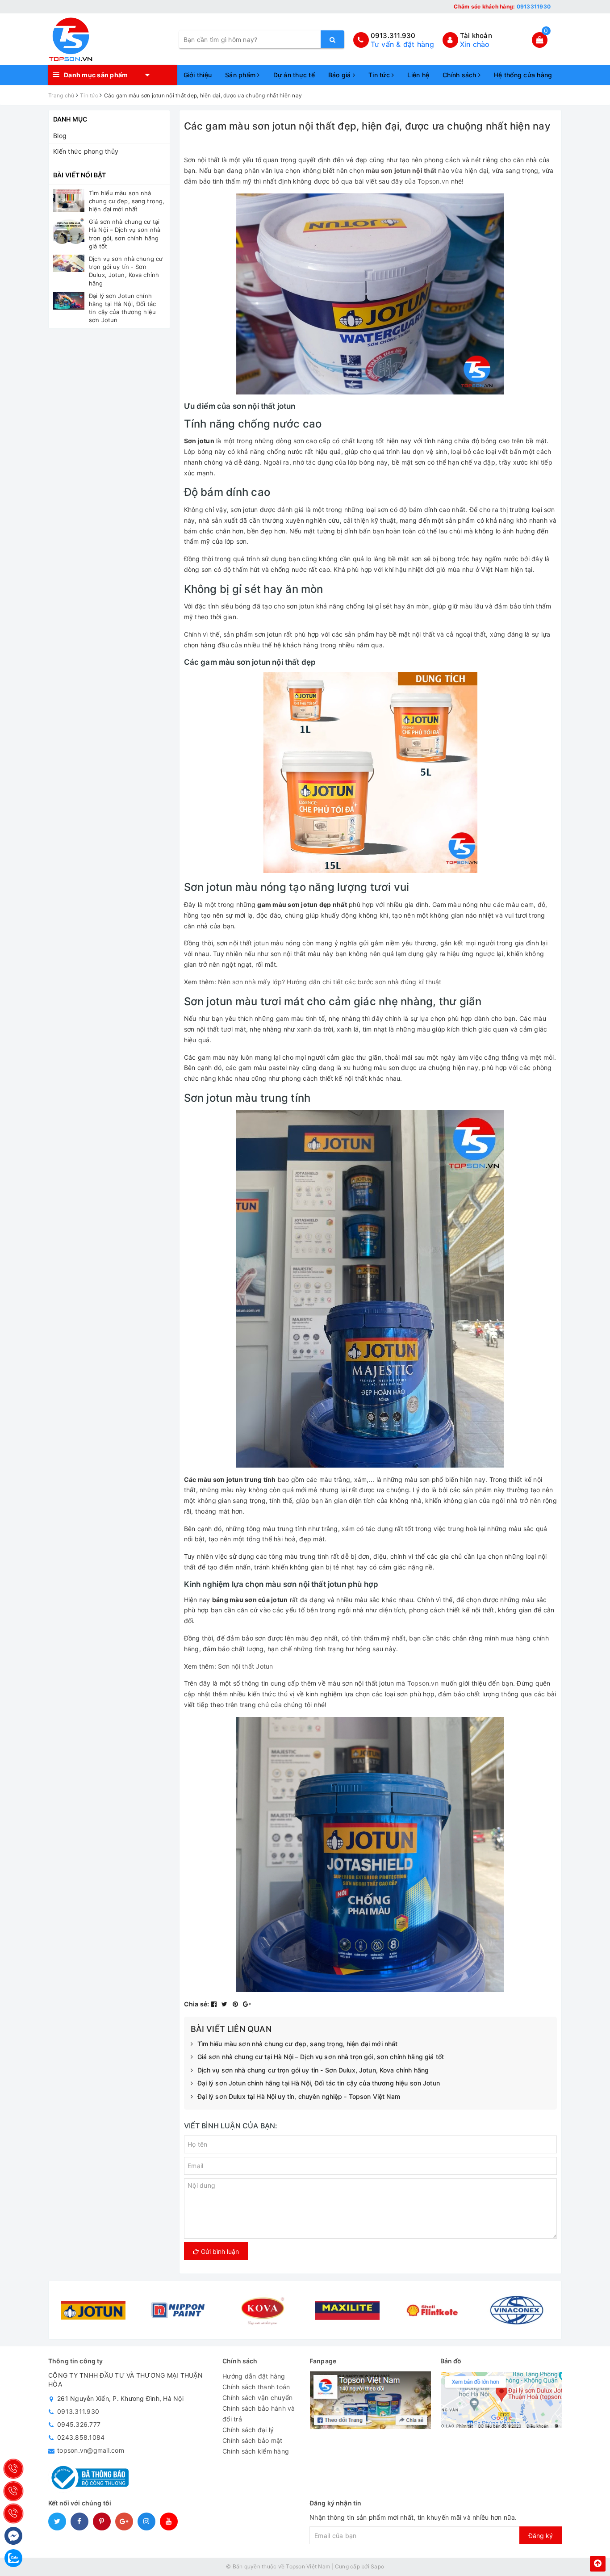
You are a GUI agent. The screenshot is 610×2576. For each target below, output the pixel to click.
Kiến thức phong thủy (86, 151)
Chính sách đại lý (248, 2430)
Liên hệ (418, 75)
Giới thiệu (198, 75)
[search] (332, 39)
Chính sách (460, 75)
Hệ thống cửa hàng (523, 75)
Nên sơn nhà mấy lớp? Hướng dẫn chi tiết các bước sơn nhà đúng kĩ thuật (330, 982)
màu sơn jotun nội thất (401, 170)
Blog (60, 136)
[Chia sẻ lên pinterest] (236, 2004)
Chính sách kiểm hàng (256, 2451)
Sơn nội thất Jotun (245, 1666)
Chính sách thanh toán (256, 2387)
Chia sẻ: (197, 2004)
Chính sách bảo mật (253, 2440)
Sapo (377, 2566)
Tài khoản (476, 36)
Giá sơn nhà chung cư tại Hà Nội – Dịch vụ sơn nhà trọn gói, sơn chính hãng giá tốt (321, 2057)
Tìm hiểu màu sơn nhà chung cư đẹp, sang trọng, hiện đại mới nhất (298, 2044)
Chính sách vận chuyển (257, 2398)
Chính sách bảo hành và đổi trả (259, 2414)
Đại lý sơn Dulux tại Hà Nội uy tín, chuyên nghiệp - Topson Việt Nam (299, 2096)
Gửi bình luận (219, 2251)
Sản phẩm (241, 75)
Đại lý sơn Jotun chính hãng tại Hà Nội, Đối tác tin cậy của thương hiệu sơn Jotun (319, 2083)
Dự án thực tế (294, 75)
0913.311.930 (393, 36)
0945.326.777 (79, 2424)
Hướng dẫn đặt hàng (254, 2376)
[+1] (247, 2004)
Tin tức (380, 75)
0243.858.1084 (81, 2437)
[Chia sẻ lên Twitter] (226, 2004)
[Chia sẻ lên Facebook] (215, 2004)
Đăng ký (541, 2536)
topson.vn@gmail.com (91, 2450)
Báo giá (341, 75)
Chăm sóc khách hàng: (502, 6)
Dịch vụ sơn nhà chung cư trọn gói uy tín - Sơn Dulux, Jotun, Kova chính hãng (313, 2070)
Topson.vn (433, 181)
